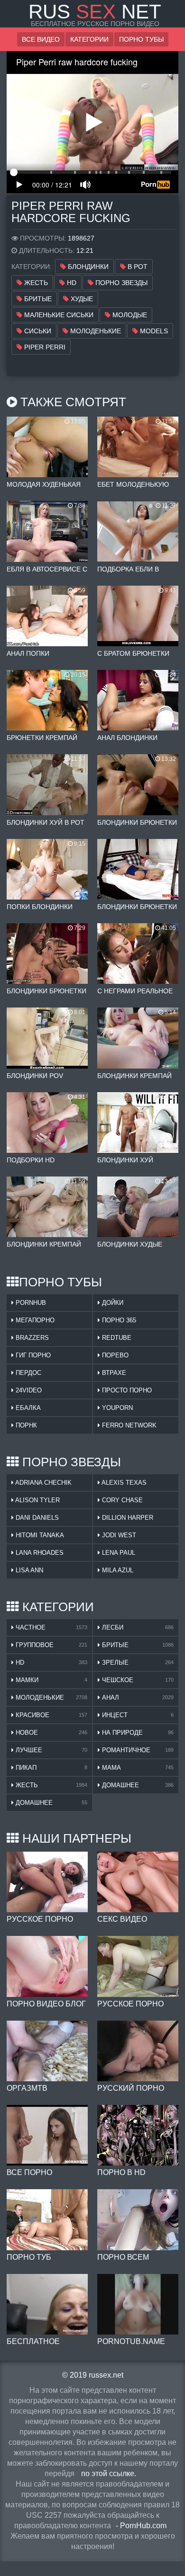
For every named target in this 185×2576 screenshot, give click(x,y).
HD (71, 283)
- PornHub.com (141, 2526)
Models (153, 331)
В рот (137, 267)
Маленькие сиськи (58, 315)
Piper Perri (44, 347)
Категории (89, 39)
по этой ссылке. (109, 2473)
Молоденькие (95, 331)
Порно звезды (120, 283)
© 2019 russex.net (93, 2375)
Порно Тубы (141, 39)
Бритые (37, 299)
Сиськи (37, 331)
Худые (81, 299)
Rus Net (95, 12)
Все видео (41, 39)
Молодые (129, 315)
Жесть (35, 283)
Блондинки (87, 267)
